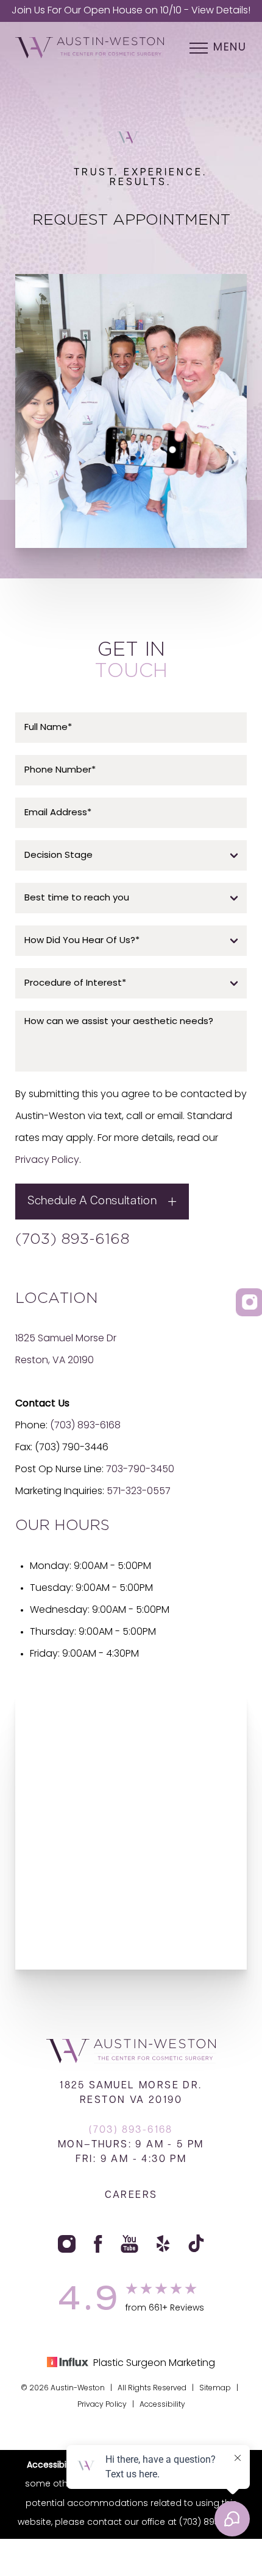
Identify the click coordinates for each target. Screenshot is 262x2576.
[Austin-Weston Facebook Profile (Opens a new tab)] (98, 2244)
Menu (230, 48)
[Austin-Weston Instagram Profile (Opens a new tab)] (67, 2244)
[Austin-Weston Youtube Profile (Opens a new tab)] (129, 2244)
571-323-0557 (139, 1492)
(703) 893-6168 (72, 1240)
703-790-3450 (140, 1470)
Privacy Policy (47, 1160)
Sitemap (215, 2388)
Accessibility (162, 2405)
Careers (131, 2195)
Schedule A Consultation (92, 1202)
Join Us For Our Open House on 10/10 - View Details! (131, 11)
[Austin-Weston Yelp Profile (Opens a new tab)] (163, 2244)
